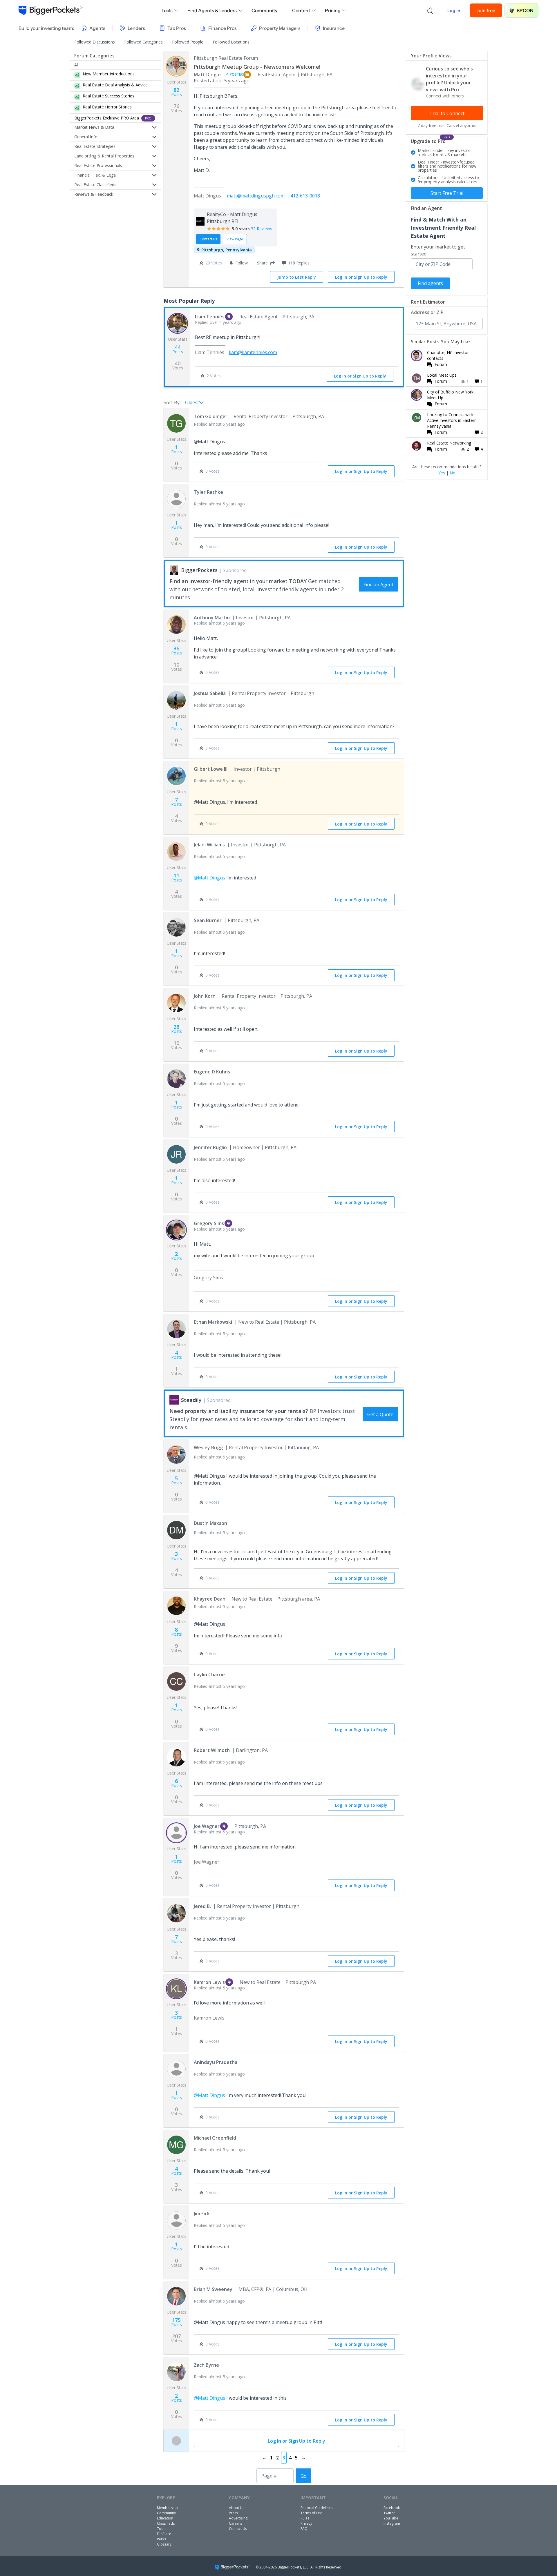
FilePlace (164, 2534)
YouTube (391, 2518)
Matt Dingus (208, 75)
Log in (454, 10)
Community (264, 10)
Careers (235, 2523)
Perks (161, 2539)
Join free (486, 10)
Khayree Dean (210, 1599)
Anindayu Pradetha (216, 2062)
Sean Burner (208, 920)
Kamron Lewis (209, 1982)
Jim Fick (202, 2214)
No (453, 473)
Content (301, 10)
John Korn (205, 996)
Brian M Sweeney (213, 2289)
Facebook (392, 2508)
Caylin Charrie (209, 1675)
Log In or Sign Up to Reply (361, 277)
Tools (167, 10)
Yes (442, 473)
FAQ (304, 2529)
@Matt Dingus (209, 878)
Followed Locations (231, 42)
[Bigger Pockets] (51, 10)
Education (165, 2518)
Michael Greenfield (215, 2138)
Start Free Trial (447, 193)
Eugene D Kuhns (212, 1072)
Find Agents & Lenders (212, 10)
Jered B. (202, 1906)
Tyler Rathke (208, 492)
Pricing (333, 10)
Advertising (238, 2518)
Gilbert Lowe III (211, 769)
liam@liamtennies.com (253, 352)
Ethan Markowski (213, 1322)
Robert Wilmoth (212, 1750)
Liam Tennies (210, 317)
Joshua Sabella (210, 693)
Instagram (392, 2523)
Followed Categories (143, 42)
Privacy (306, 2523)
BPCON (525, 10)
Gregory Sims (209, 1223)
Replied (218, 322)
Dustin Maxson (210, 1523)
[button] (265, 263)
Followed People (188, 42)
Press (233, 2513)
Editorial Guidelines (317, 2508)
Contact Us (238, 2529)
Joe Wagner (207, 1826)
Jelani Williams (209, 845)
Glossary (164, 2544)
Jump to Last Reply (297, 277)
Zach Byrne (206, 2365)
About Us (237, 2508)
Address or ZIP (427, 312)
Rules (305, 2518)
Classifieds (166, 2523)
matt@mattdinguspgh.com (256, 196)
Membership (167, 2508)
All (76, 65)
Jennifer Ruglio (210, 1147)
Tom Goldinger (211, 416)
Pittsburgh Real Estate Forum (226, 58)
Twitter (389, 2513)
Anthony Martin (212, 618)
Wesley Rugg (208, 1447)
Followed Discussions (95, 42)
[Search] (430, 10)
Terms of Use (312, 2513)
